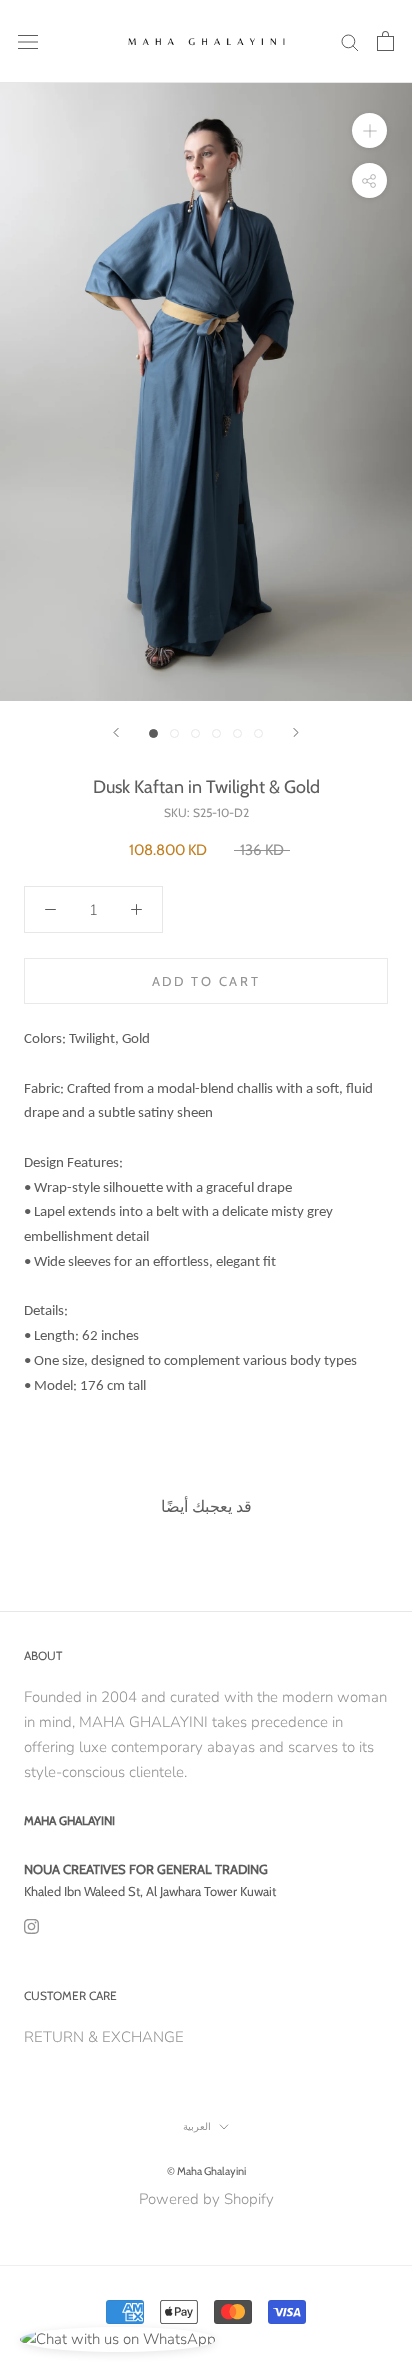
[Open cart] (385, 41)
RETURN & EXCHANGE (104, 2037)
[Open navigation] (28, 41)
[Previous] (116, 732)
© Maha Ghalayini (206, 2171)
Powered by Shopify (206, 2199)
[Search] (350, 41)
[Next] (296, 732)
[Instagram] (31, 1925)
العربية (197, 2126)
